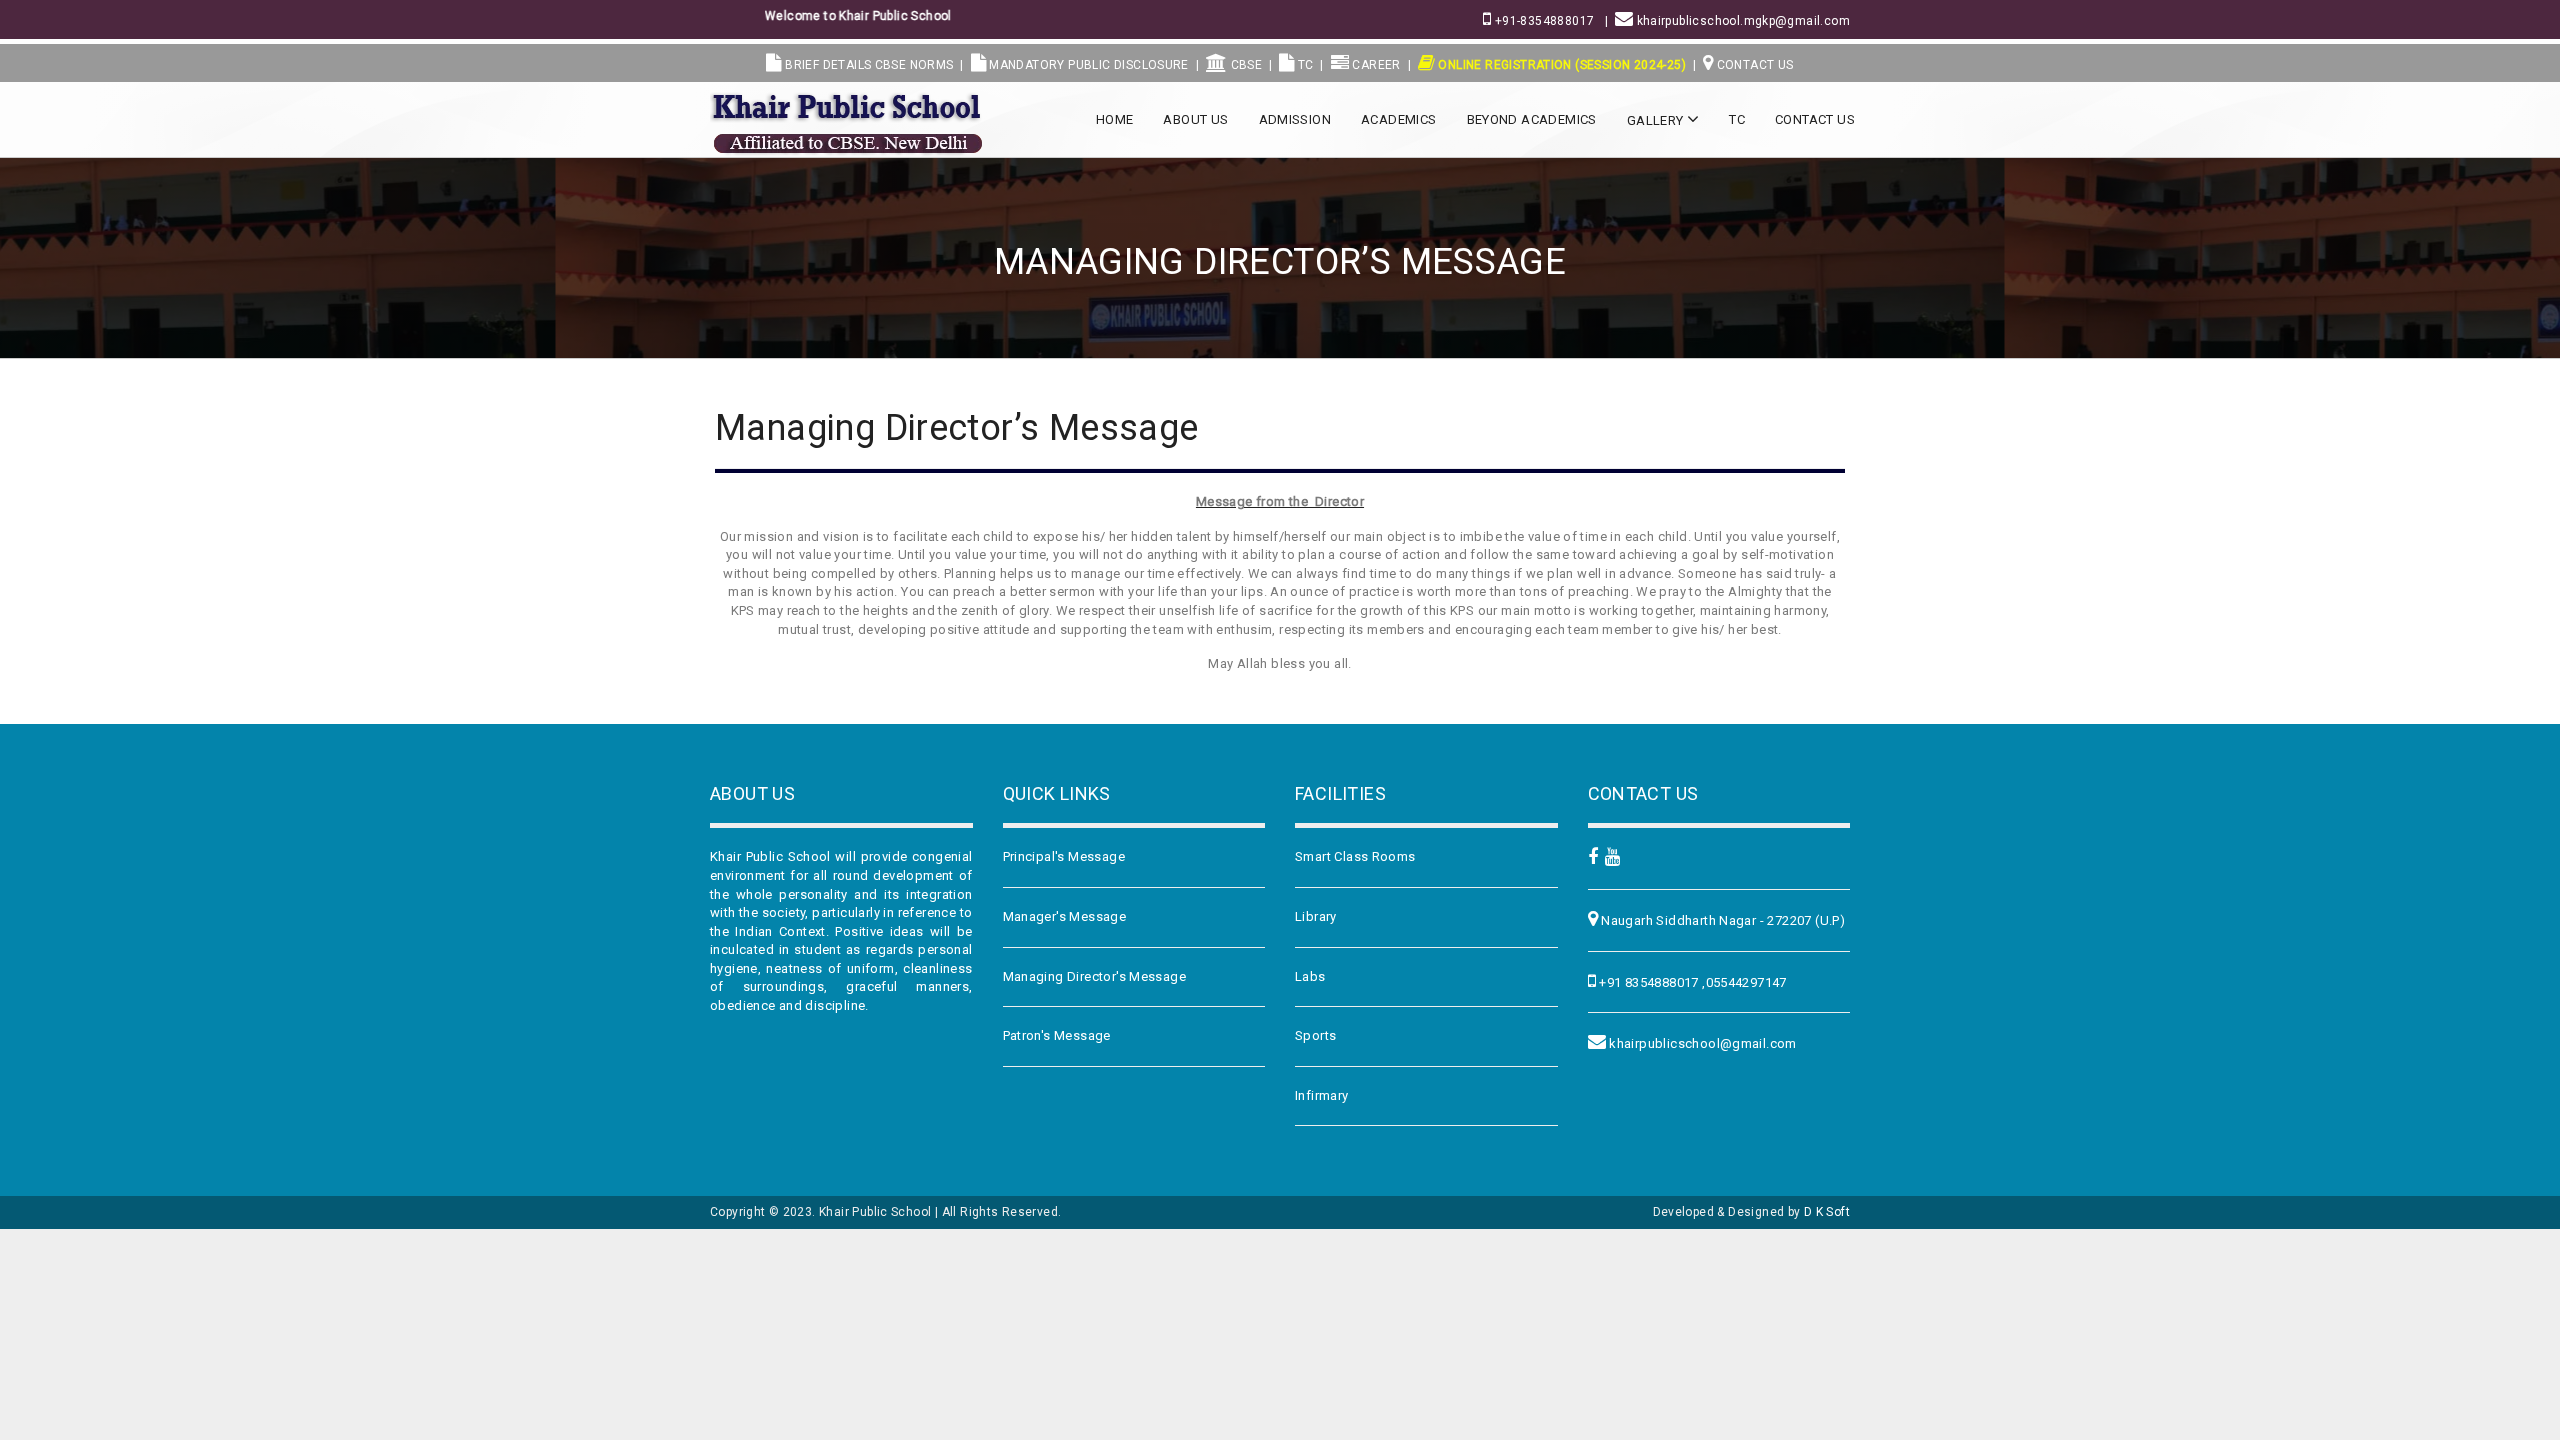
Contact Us (1753, 65)
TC (1303, 65)
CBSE (1244, 65)
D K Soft (1827, 1212)
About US (1195, 119)
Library (1316, 916)
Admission (1295, 119)
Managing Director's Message (1095, 976)
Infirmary (1322, 1095)
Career (1375, 65)
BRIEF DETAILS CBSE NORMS (867, 65)
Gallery (1657, 120)
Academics (1399, 119)
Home (1115, 119)
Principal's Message (1064, 856)
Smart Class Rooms (1355, 856)
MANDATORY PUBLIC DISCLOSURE (1087, 65)
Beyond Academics (1532, 119)
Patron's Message (1057, 1035)
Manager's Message (1065, 916)
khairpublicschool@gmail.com (1701, 1043)
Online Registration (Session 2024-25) (1560, 65)
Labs (1310, 976)
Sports (1315, 1035)
